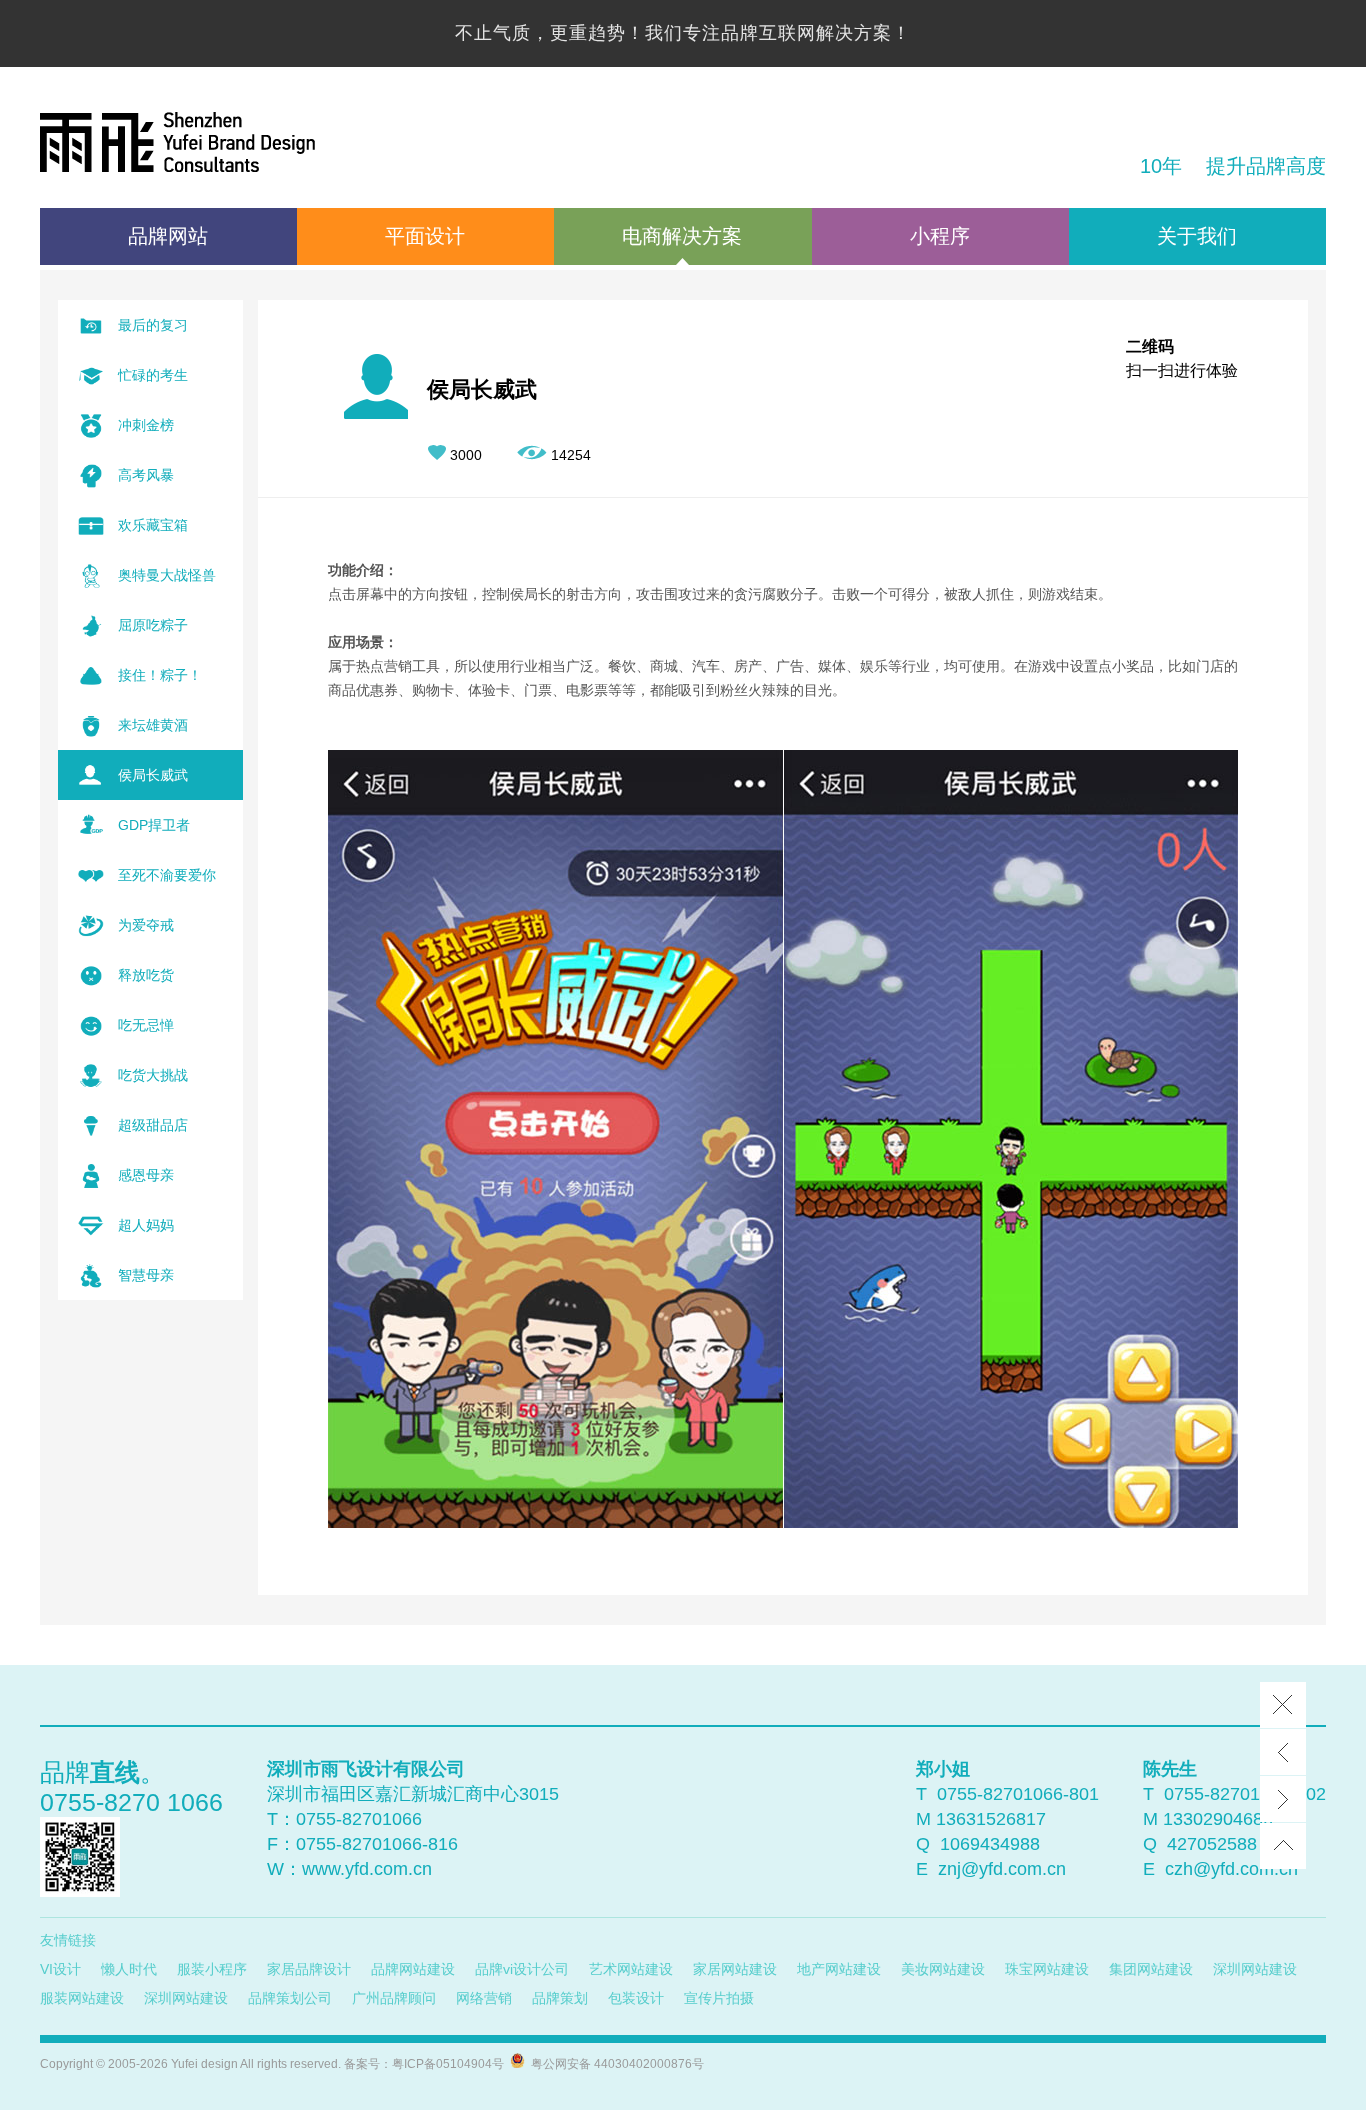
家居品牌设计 (309, 1969)
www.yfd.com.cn (367, 1869)
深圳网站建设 (1255, 1969)
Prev (1283, 1752)
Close (1283, 1705)
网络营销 (484, 1998)
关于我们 (1197, 236)
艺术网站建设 (631, 1969)
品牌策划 (560, 1998)
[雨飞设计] (177, 145)
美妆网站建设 (943, 1969)
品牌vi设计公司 (522, 1969)
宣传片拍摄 (719, 1998)
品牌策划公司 (290, 1998)
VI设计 (60, 1969)
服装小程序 (212, 1969)
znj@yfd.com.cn (1002, 1869)
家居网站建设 (735, 1969)
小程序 (940, 236)
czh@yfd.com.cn (1231, 1869)
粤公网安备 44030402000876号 (614, 2064)
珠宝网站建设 (1047, 1969)
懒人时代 (129, 1969)
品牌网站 (168, 236)
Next (1283, 1799)
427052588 (1212, 1844)
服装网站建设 (82, 1998)
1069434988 (990, 1844)
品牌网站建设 (413, 1969)
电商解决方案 (682, 236)
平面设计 (425, 236)
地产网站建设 (839, 1969)
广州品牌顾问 (394, 1998)
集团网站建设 (1151, 1969)
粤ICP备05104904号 (448, 2064)
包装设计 (636, 1998)
